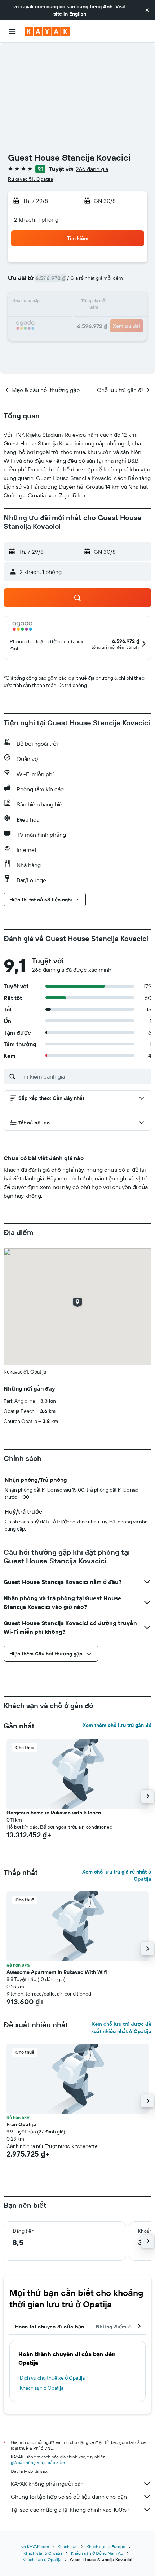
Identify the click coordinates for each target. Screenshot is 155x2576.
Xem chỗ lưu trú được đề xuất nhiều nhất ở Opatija (121, 2028)
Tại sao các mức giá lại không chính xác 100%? (70, 2510)
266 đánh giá (92, 169)
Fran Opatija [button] (21, 2124)
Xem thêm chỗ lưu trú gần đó (117, 1725)
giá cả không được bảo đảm (38, 2462)
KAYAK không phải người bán (47, 2484)
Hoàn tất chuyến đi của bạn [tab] (50, 2327)
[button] (147, 10)
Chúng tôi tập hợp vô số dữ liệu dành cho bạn (69, 2497)
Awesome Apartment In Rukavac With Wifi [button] (57, 1972)
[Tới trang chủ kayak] (47, 31)
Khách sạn (68, 2547)
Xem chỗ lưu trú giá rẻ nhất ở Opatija (117, 1875)
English (78, 14)
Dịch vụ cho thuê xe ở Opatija (52, 2378)
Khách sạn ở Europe (106, 2547)
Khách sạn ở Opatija (42, 2388)
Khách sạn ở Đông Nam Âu (97, 2553)
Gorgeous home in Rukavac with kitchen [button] (54, 1813)
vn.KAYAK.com (35, 2547)
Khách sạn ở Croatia (43, 2553)
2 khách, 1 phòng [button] (36, 219)
